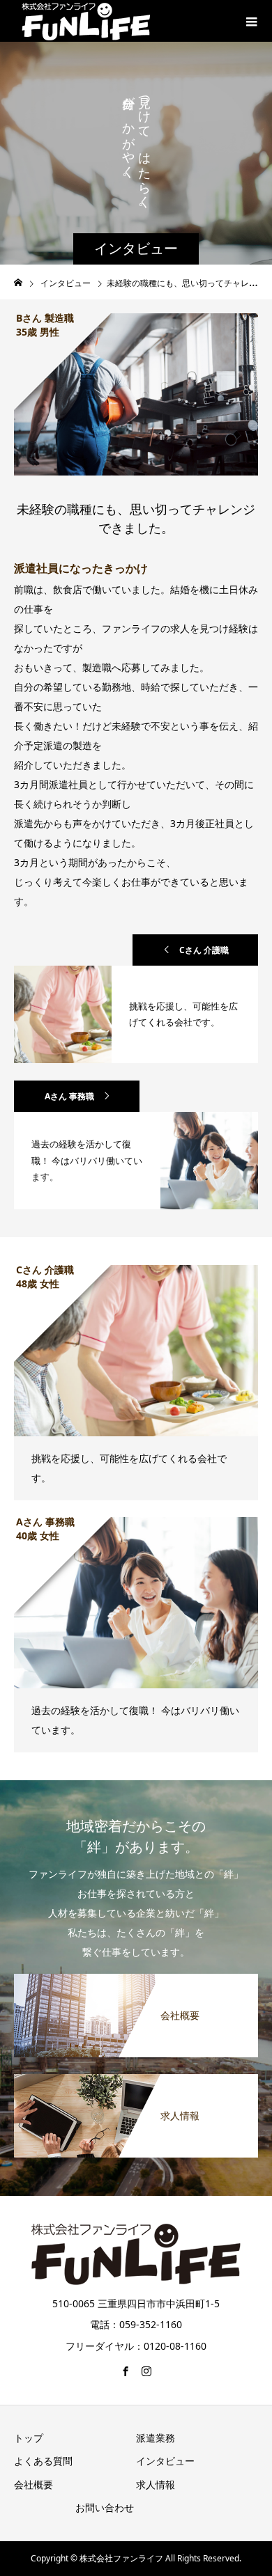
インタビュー (165, 2461)
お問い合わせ (105, 2507)
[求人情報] (136, 2079)
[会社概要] (136, 1979)
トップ (29, 2438)
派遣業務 (156, 2438)
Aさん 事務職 (69, 1096)
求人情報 (156, 2484)
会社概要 (33, 2484)
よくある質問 (43, 2461)
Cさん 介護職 (204, 950)
